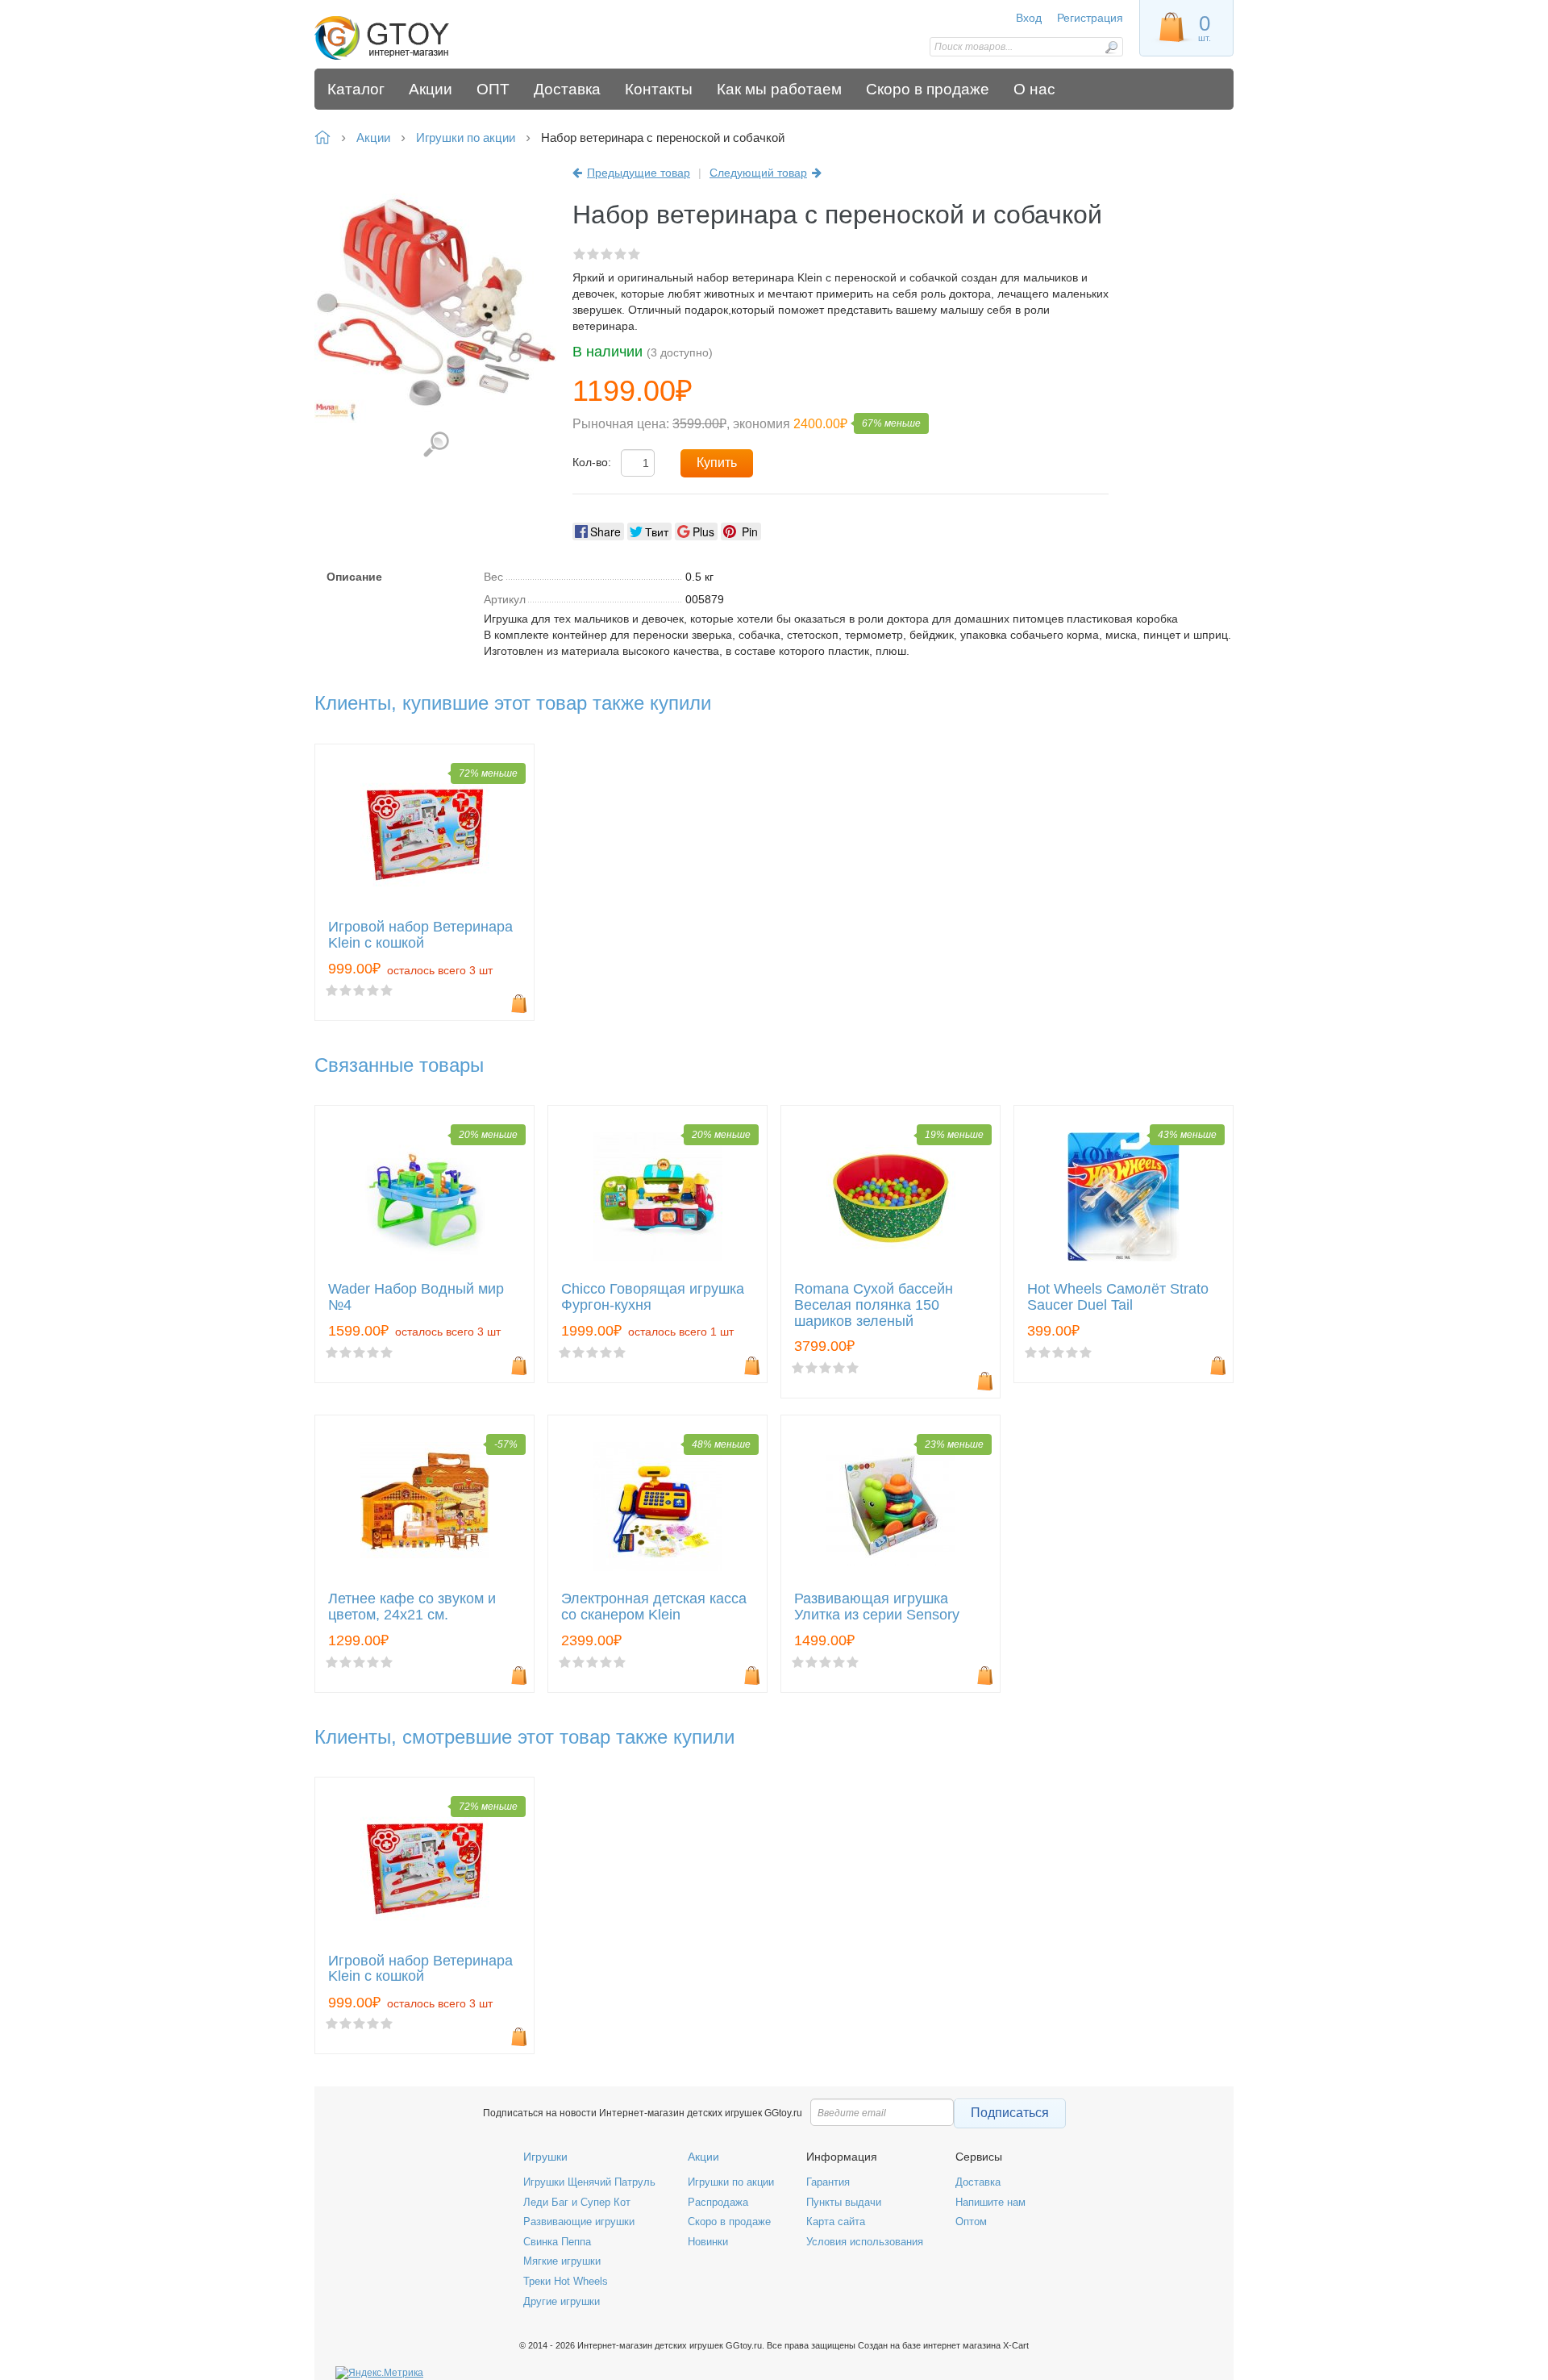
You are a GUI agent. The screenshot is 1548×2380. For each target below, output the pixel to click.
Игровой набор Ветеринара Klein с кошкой (420, 935)
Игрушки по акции (731, 2182)
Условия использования (865, 2242)
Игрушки (545, 2157)
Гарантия (828, 2182)
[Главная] (429, 38)
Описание (354, 577)
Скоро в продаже (729, 2222)
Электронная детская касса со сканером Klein (654, 1607)
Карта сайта (836, 2222)
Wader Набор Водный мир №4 (416, 1297)
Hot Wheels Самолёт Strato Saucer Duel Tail (1118, 1297)
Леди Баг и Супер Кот (577, 2202)
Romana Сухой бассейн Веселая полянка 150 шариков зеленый (874, 1305)
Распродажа (718, 2202)
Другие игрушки (562, 2301)
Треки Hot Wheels (566, 2281)
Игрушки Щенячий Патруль (589, 2182)
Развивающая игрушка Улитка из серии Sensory (877, 1607)
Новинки (708, 2242)
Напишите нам (990, 2202)
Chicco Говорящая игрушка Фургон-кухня (653, 1297)
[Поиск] (1111, 47)
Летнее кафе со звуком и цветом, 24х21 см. (412, 1607)
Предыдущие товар (639, 173)
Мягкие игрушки (562, 2261)
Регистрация (1090, 18)
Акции (703, 2157)
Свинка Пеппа (557, 2242)
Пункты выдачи (844, 2202)
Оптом (971, 2222)
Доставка (978, 2182)
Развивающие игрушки (579, 2222)
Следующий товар (758, 173)
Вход (1029, 18)
